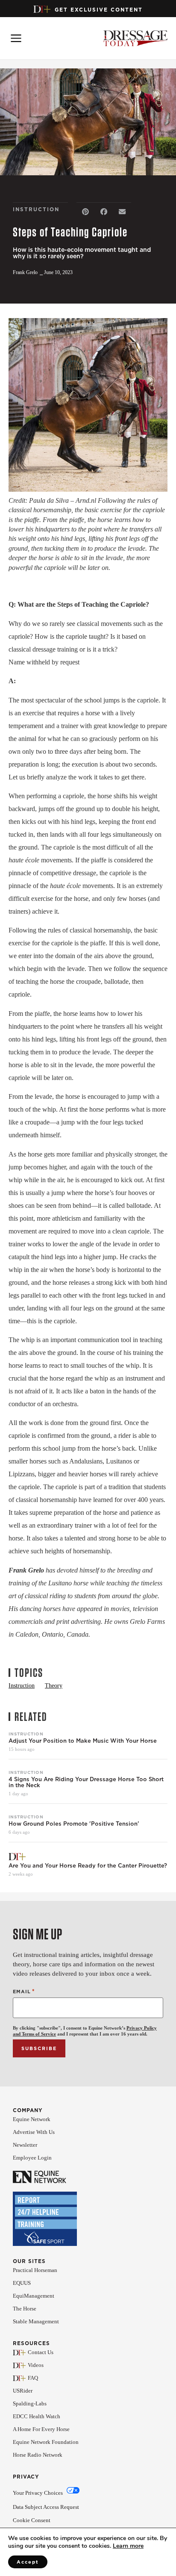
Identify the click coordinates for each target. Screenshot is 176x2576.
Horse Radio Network (38, 2455)
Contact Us (41, 2352)
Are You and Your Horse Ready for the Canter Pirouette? (88, 1866)
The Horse (25, 2309)
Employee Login (32, 2158)
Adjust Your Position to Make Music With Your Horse (83, 1741)
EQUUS (22, 2283)
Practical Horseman (35, 2270)
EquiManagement (34, 2296)
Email (24, 1991)
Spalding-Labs (30, 2403)
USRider (23, 2391)
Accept (28, 2562)
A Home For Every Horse (41, 2429)
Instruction (26, 1734)
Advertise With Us (34, 2132)
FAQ (33, 2378)
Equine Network (32, 2119)
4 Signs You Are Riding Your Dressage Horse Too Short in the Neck (86, 1782)
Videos (36, 2365)
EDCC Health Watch (37, 2416)
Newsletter (25, 2145)
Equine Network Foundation (46, 2442)
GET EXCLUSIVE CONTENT (99, 10)
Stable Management (36, 2321)
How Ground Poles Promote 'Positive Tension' (74, 1824)
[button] (86, 212)
